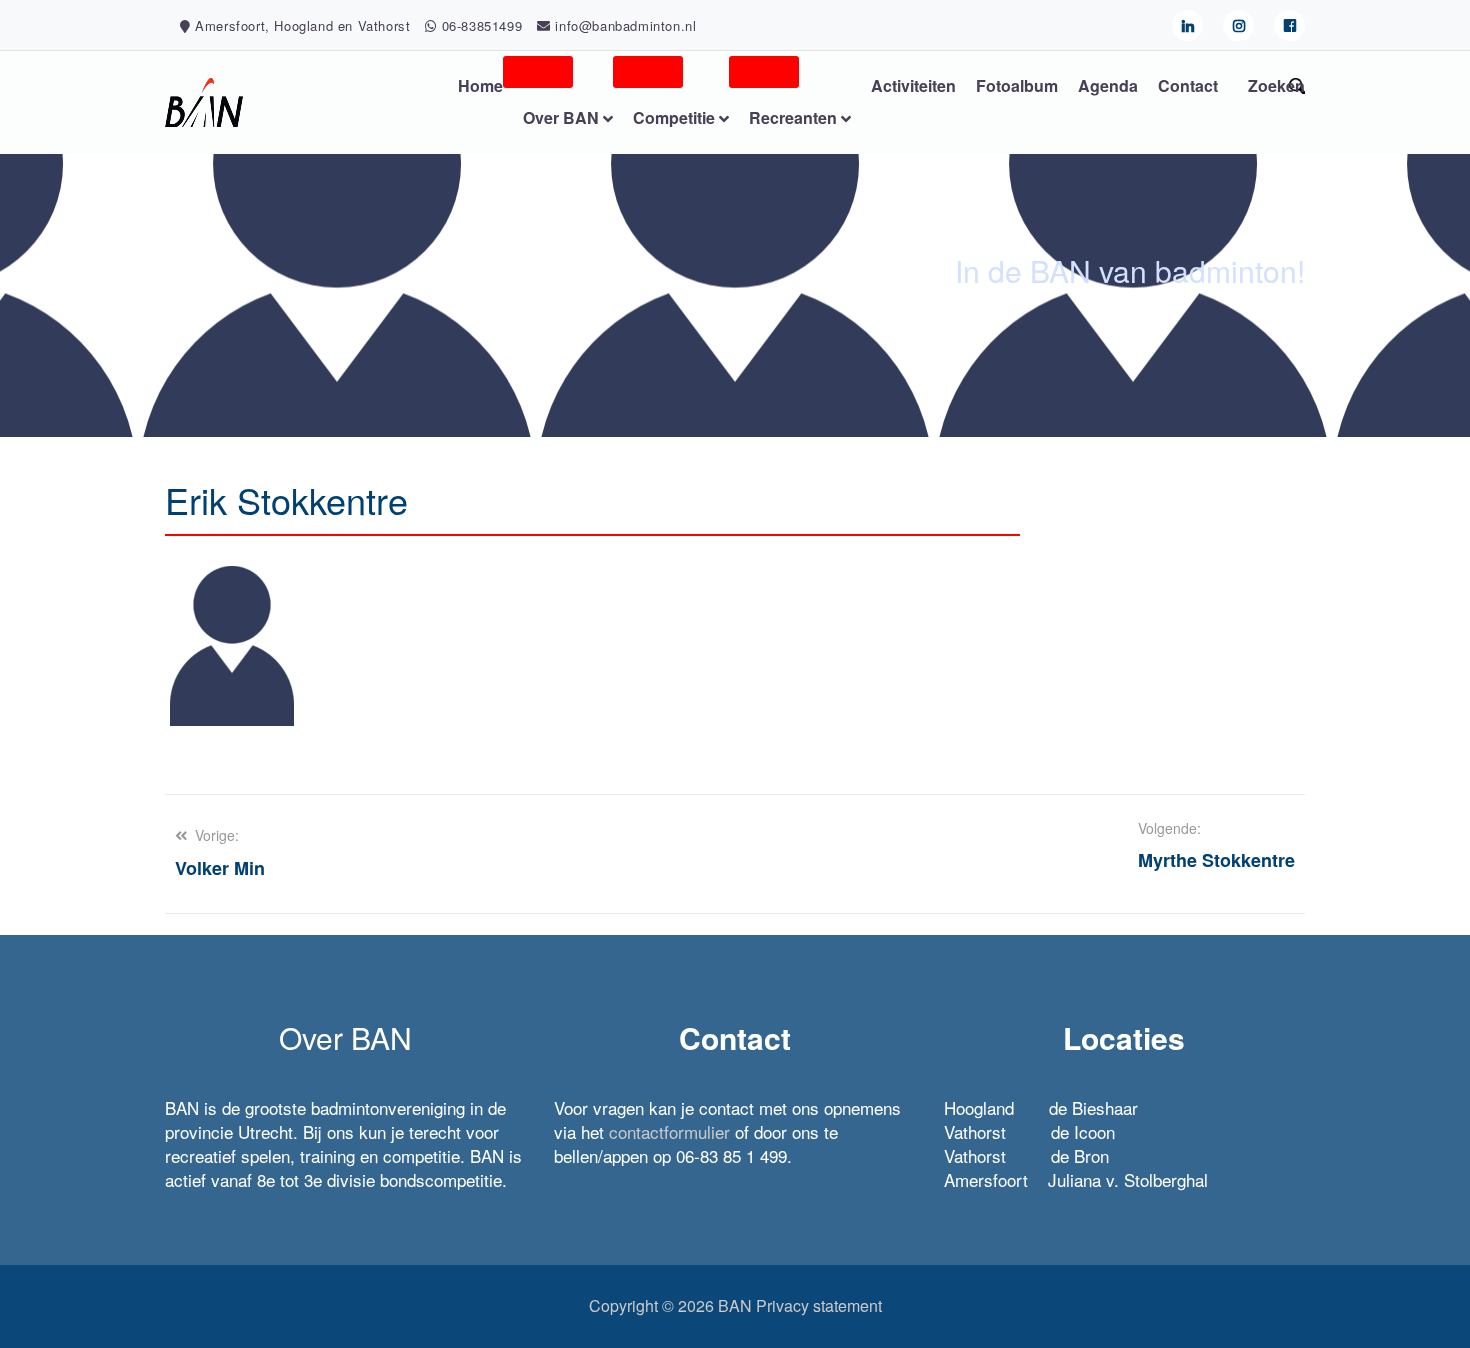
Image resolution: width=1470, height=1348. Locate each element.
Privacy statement (819, 1305)
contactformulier (669, 1131)
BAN (735, 1305)
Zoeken (1276, 85)
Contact (1188, 85)
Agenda (1108, 85)
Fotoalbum (1017, 85)
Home (480, 85)
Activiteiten (913, 85)
